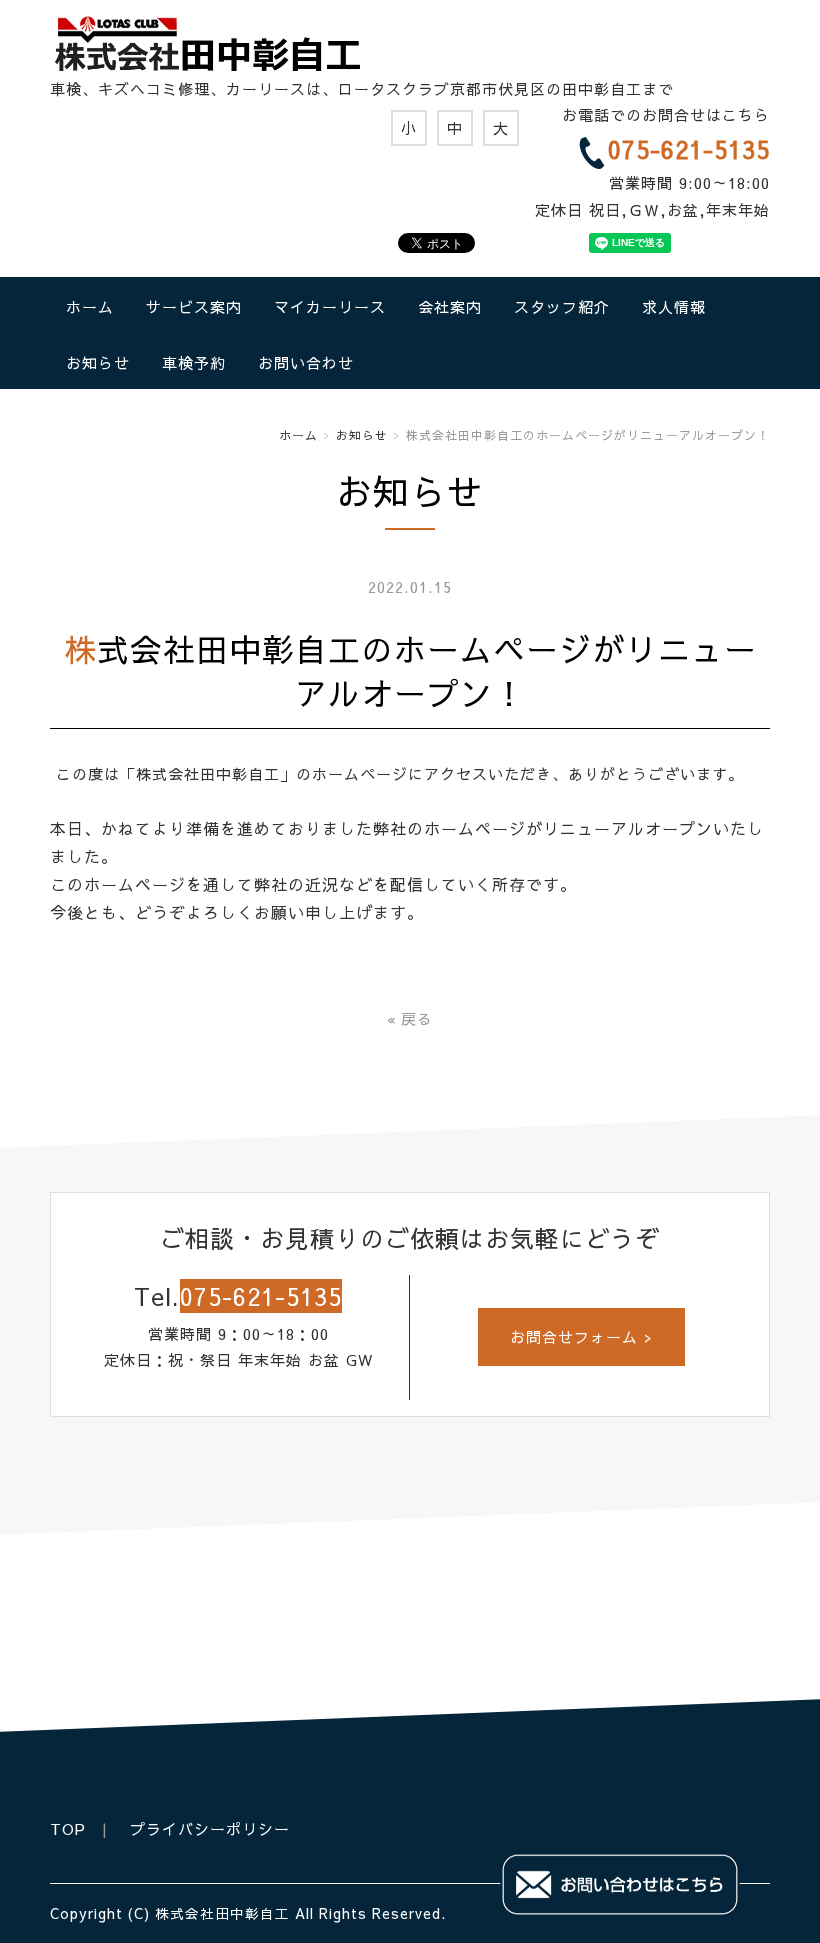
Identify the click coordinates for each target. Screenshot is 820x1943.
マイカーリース (330, 306)
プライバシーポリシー (210, 1828)
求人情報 (674, 306)
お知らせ (98, 362)
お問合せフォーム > (581, 1336)
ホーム (90, 306)
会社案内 (450, 306)
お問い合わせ (306, 362)
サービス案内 (194, 306)
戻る (410, 1018)
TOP (68, 1828)
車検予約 (194, 362)
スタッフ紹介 (562, 306)
